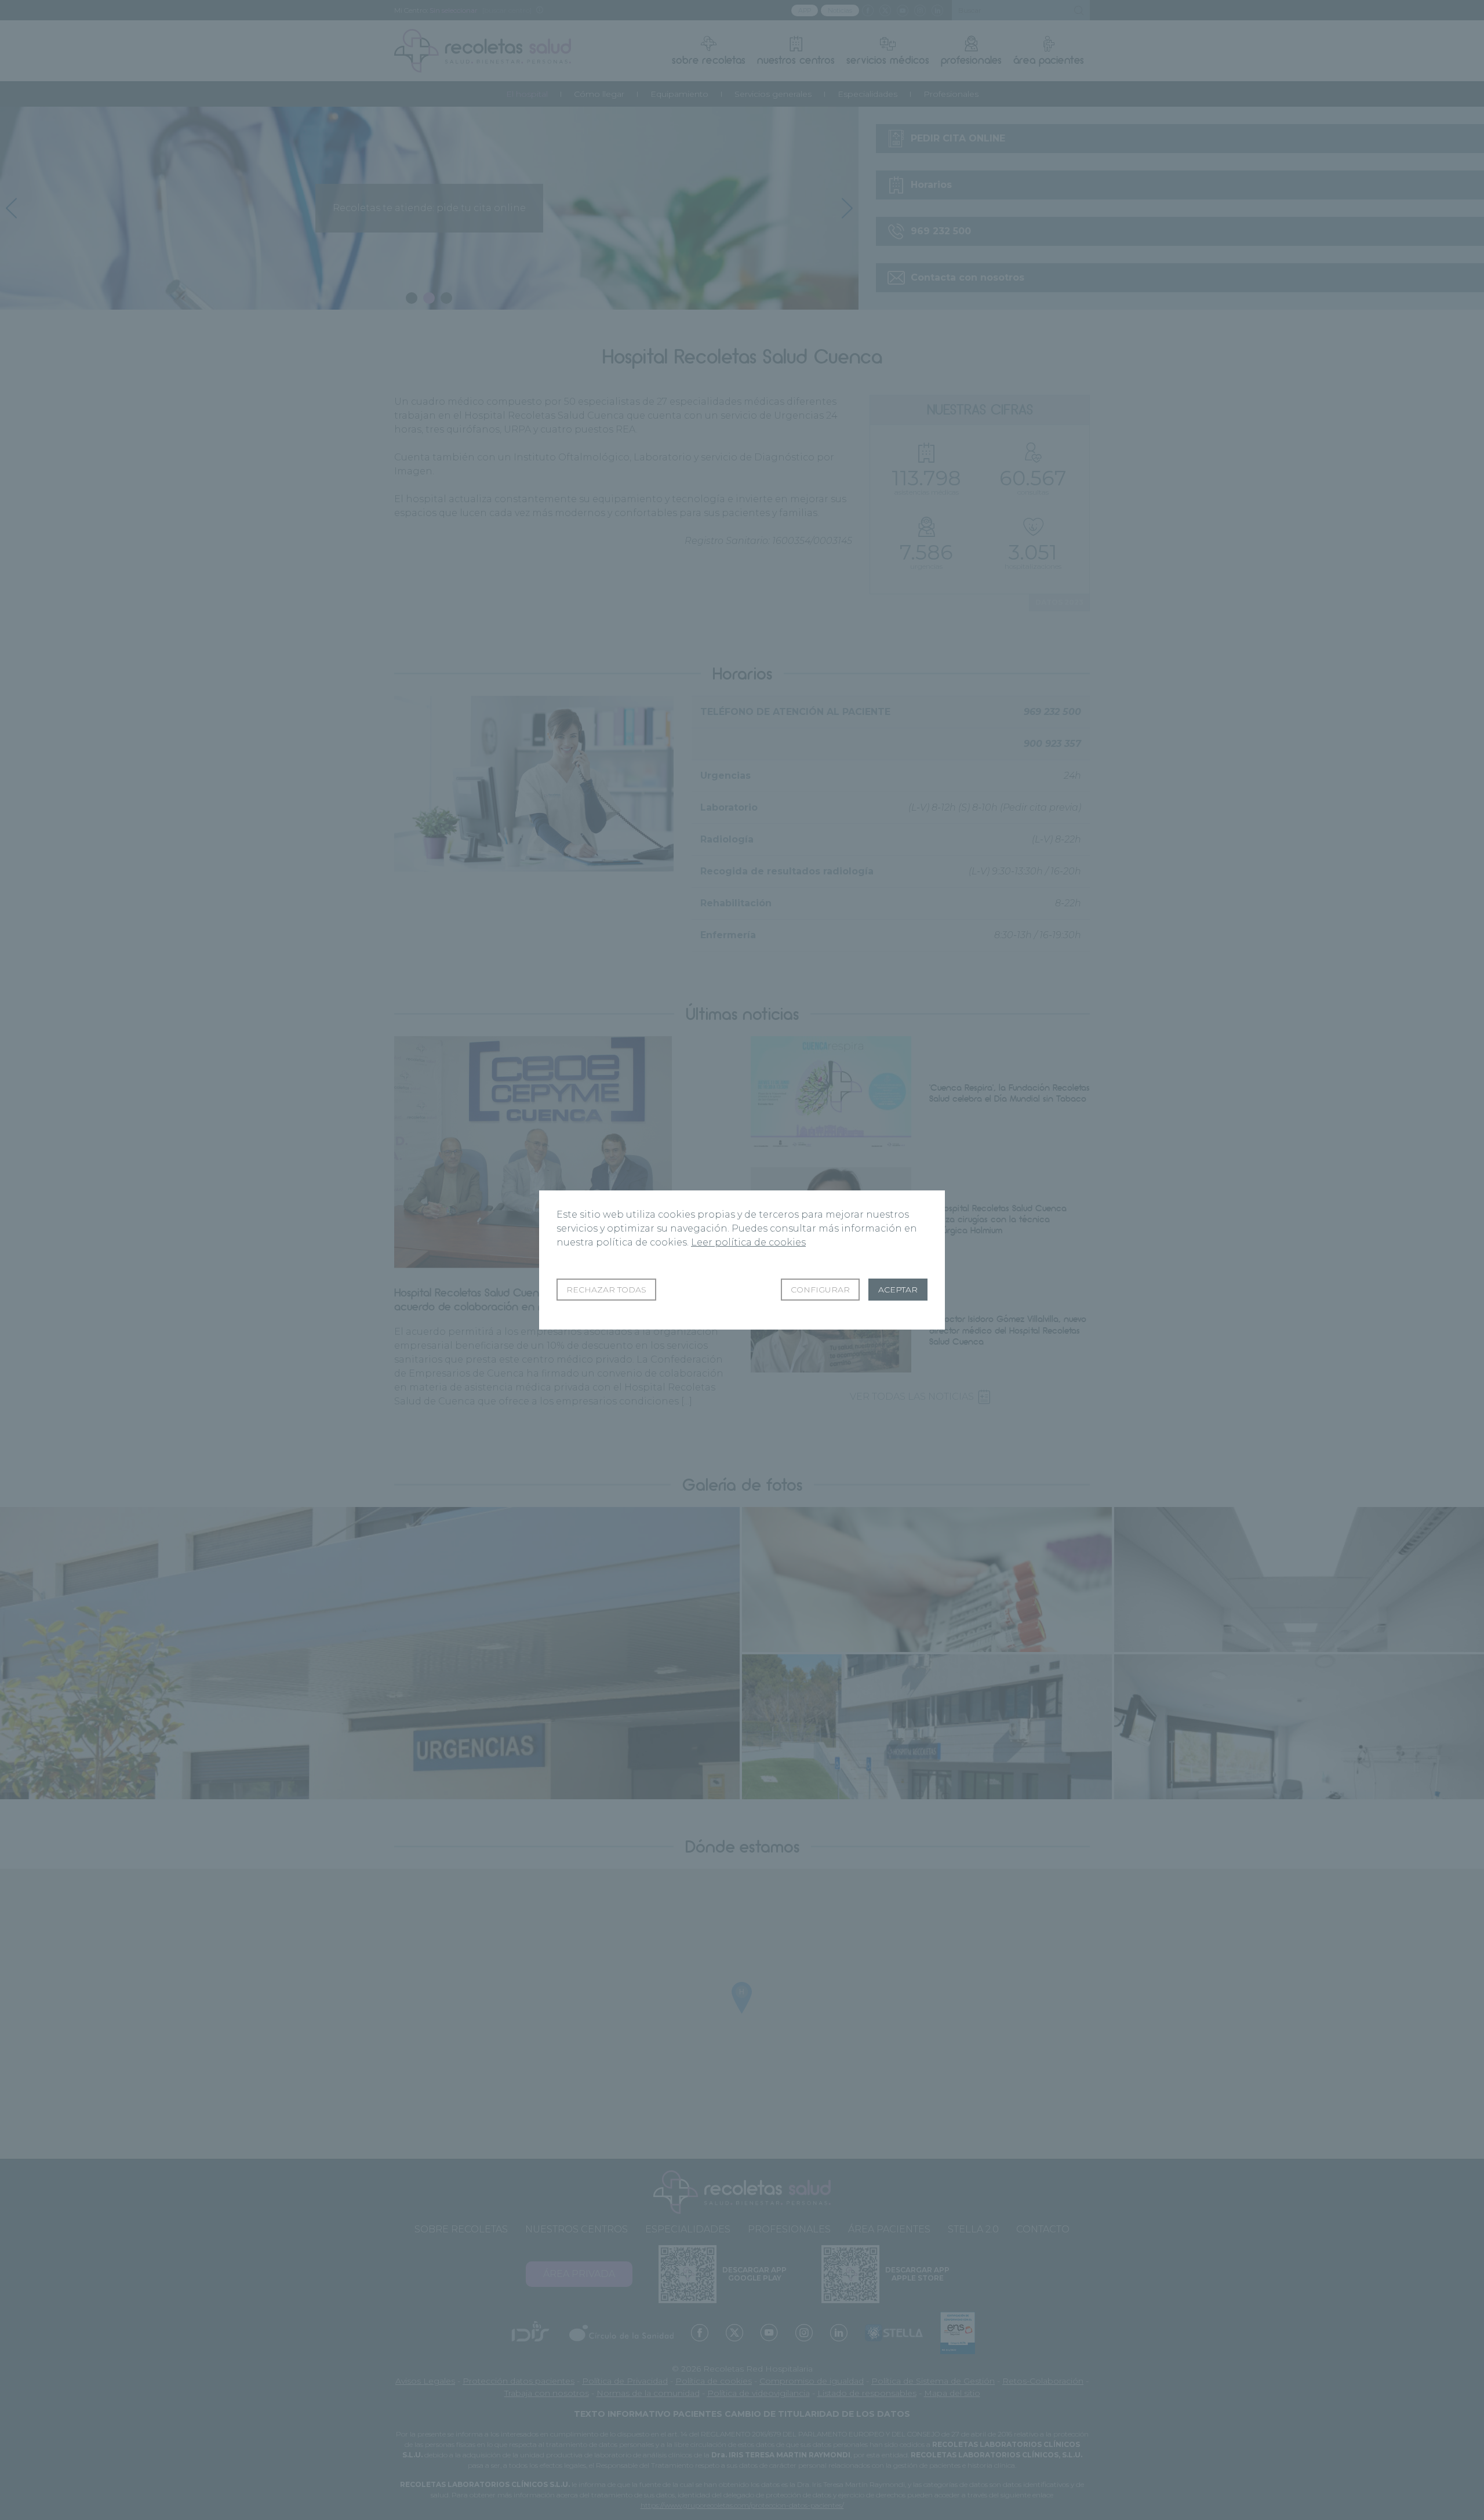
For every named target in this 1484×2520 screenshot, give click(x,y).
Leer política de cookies (748, 1242)
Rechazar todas (606, 1290)
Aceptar (898, 1290)
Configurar (820, 1290)
